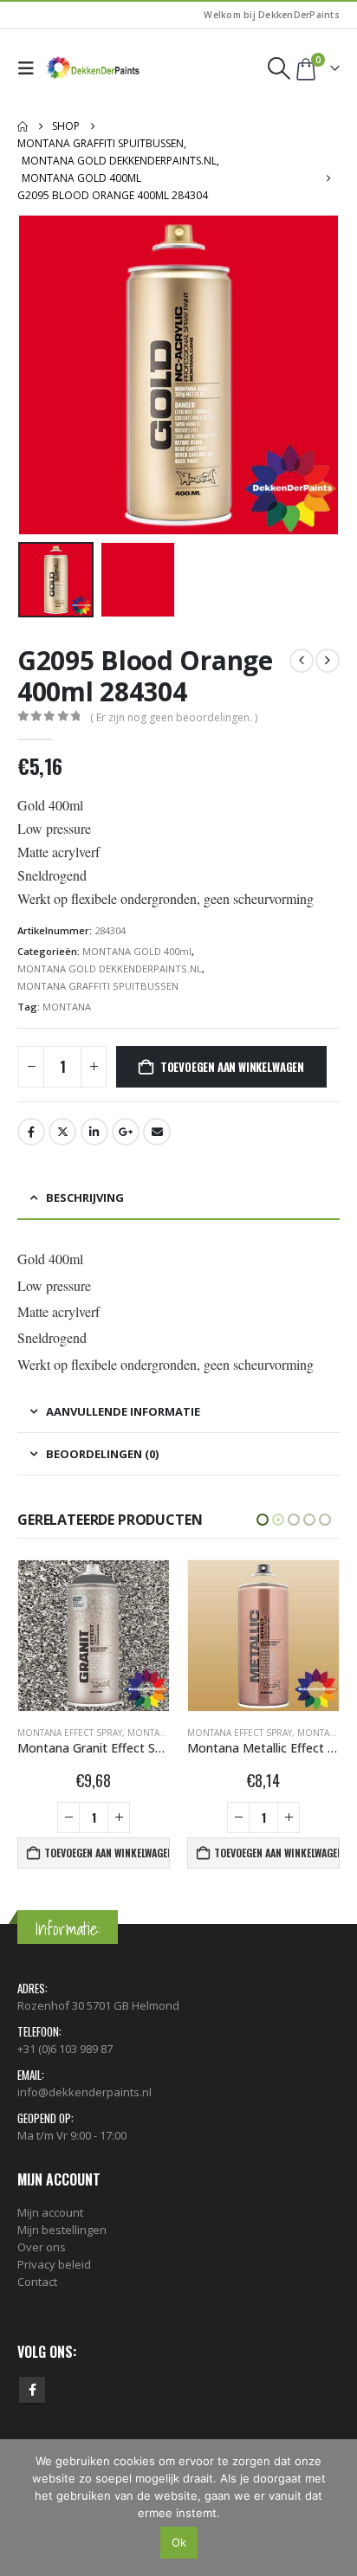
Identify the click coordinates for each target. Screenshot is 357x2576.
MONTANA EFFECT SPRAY (70, 1733)
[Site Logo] (94, 68)
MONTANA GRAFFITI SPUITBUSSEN (98, 986)
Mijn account (50, 2212)
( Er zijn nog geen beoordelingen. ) (174, 717)
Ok (179, 2542)
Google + (126, 1132)
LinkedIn (94, 1132)
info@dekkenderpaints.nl (84, 2092)
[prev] (302, 661)
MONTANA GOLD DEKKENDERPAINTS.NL (110, 968)
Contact (37, 2282)
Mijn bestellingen (62, 2230)
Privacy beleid (54, 2264)
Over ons (42, 2247)
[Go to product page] (94, 1636)
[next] (328, 661)
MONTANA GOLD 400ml (137, 951)
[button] (30, 68)
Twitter (62, 1132)
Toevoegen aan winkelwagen (232, 1067)
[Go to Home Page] (23, 126)
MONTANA (67, 1007)
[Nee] (335, 2508)
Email (157, 1132)
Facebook (31, 1132)
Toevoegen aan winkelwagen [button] (107, 1853)
